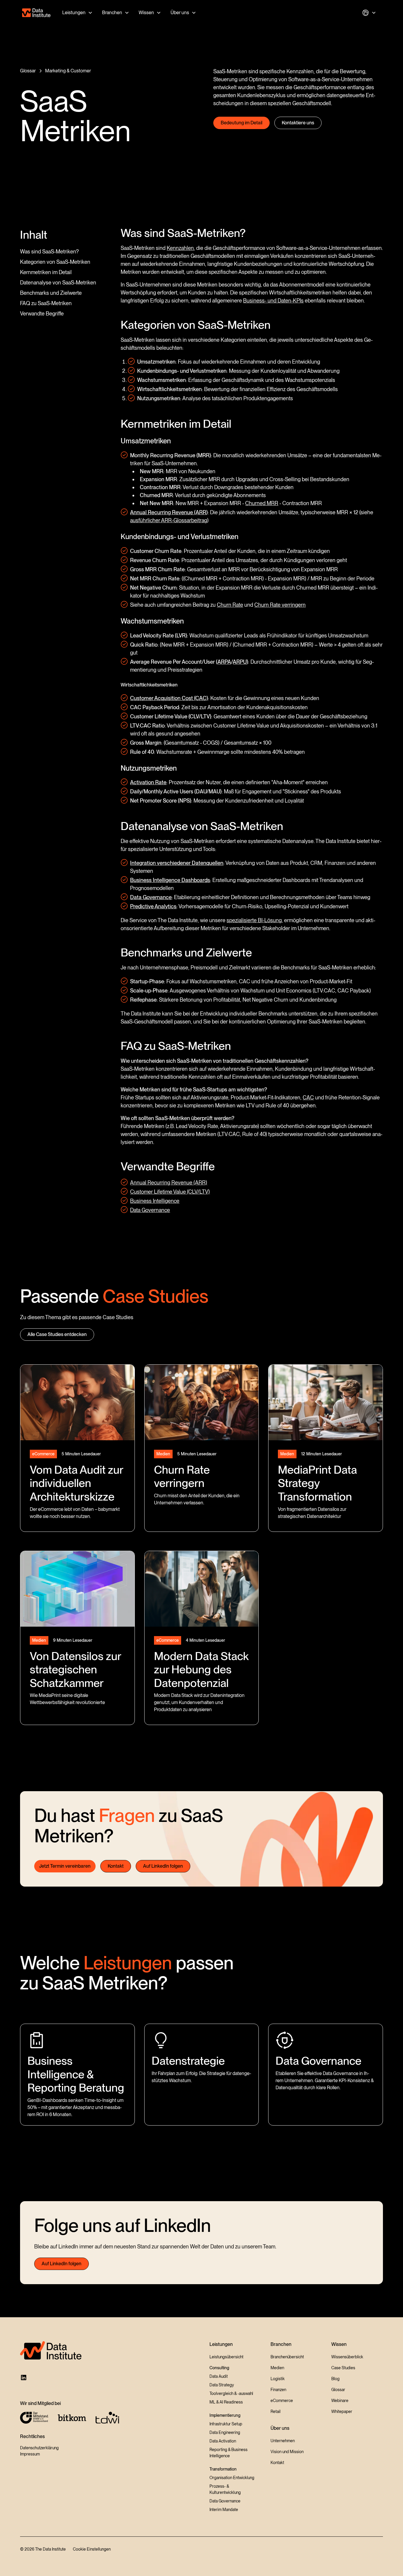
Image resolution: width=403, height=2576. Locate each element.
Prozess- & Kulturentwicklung (225, 2489)
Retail (276, 2411)
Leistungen (74, 13)
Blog (335, 2379)
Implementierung (225, 2415)
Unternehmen (283, 2441)
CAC (308, 1097)
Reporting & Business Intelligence (228, 2453)
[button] (77, 13)
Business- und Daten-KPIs (273, 301)
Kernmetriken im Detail (46, 272)
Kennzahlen (180, 248)
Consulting (219, 2368)
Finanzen (278, 2390)
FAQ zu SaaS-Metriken (46, 303)
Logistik (278, 2379)
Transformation (223, 2469)
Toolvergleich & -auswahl (231, 2393)
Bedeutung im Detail (241, 123)
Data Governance (150, 1210)
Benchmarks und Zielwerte (51, 293)
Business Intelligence (155, 1201)
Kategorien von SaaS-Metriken (55, 262)
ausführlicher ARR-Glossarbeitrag (169, 520)
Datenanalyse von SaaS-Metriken (58, 283)
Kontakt (116, 1866)
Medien (277, 2368)
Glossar (338, 2390)
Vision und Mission (287, 2452)
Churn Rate (230, 605)
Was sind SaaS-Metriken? (49, 252)
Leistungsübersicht (226, 2357)
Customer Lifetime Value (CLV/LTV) (170, 1192)
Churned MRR (262, 503)
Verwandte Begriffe (42, 314)
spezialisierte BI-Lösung (254, 920)
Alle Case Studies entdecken (57, 1334)
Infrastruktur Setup (226, 2424)
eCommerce (282, 2401)
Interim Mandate (224, 2510)
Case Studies (343, 2368)
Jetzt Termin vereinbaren (65, 1866)
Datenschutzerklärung (39, 2448)
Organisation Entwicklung (232, 2478)
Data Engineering (225, 2432)
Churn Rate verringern (280, 605)
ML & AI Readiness (226, 2402)
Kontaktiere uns (298, 123)
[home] (36, 13)
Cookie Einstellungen (92, 2549)
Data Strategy (222, 2385)
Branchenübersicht (287, 2357)
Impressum (30, 2454)
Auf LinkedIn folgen (163, 1866)
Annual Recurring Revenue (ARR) (169, 1183)
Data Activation (223, 2441)
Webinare (340, 2401)
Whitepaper (342, 2411)
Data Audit (219, 2376)
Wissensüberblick (347, 2357)
